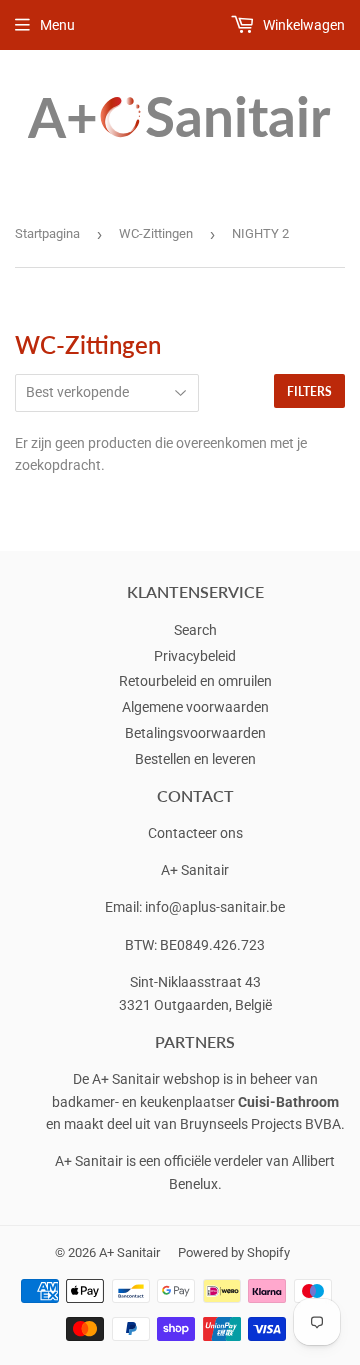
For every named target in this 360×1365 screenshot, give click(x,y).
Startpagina (47, 233)
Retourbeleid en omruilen (195, 681)
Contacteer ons (195, 833)
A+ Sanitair (129, 1252)
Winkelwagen (302, 25)
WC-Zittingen (156, 233)
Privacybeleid (195, 656)
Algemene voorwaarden (195, 707)
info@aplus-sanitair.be (215, 907)
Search (195, 630)
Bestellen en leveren (195, 759)
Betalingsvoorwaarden (195, 733)
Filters (309, 391)
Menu (57, 25)
